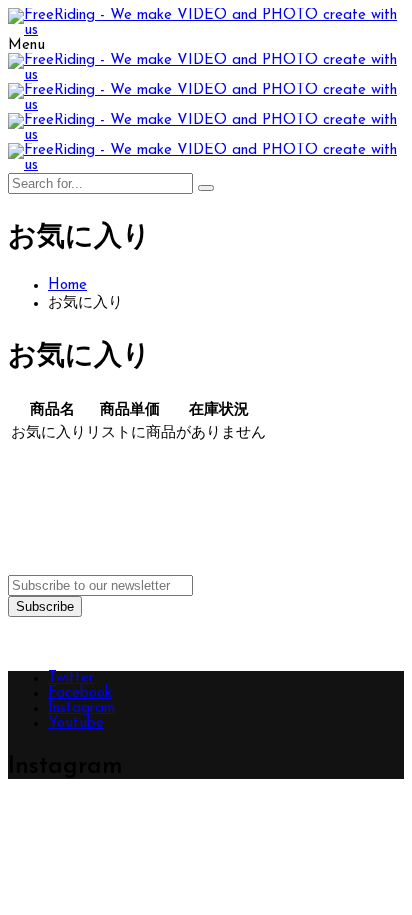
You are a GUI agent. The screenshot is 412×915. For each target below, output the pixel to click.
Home (67, 285)
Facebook (80, 693)
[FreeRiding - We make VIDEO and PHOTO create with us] (206, 30)
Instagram (81, 708)
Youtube (76, 723)
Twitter (71, 678)
